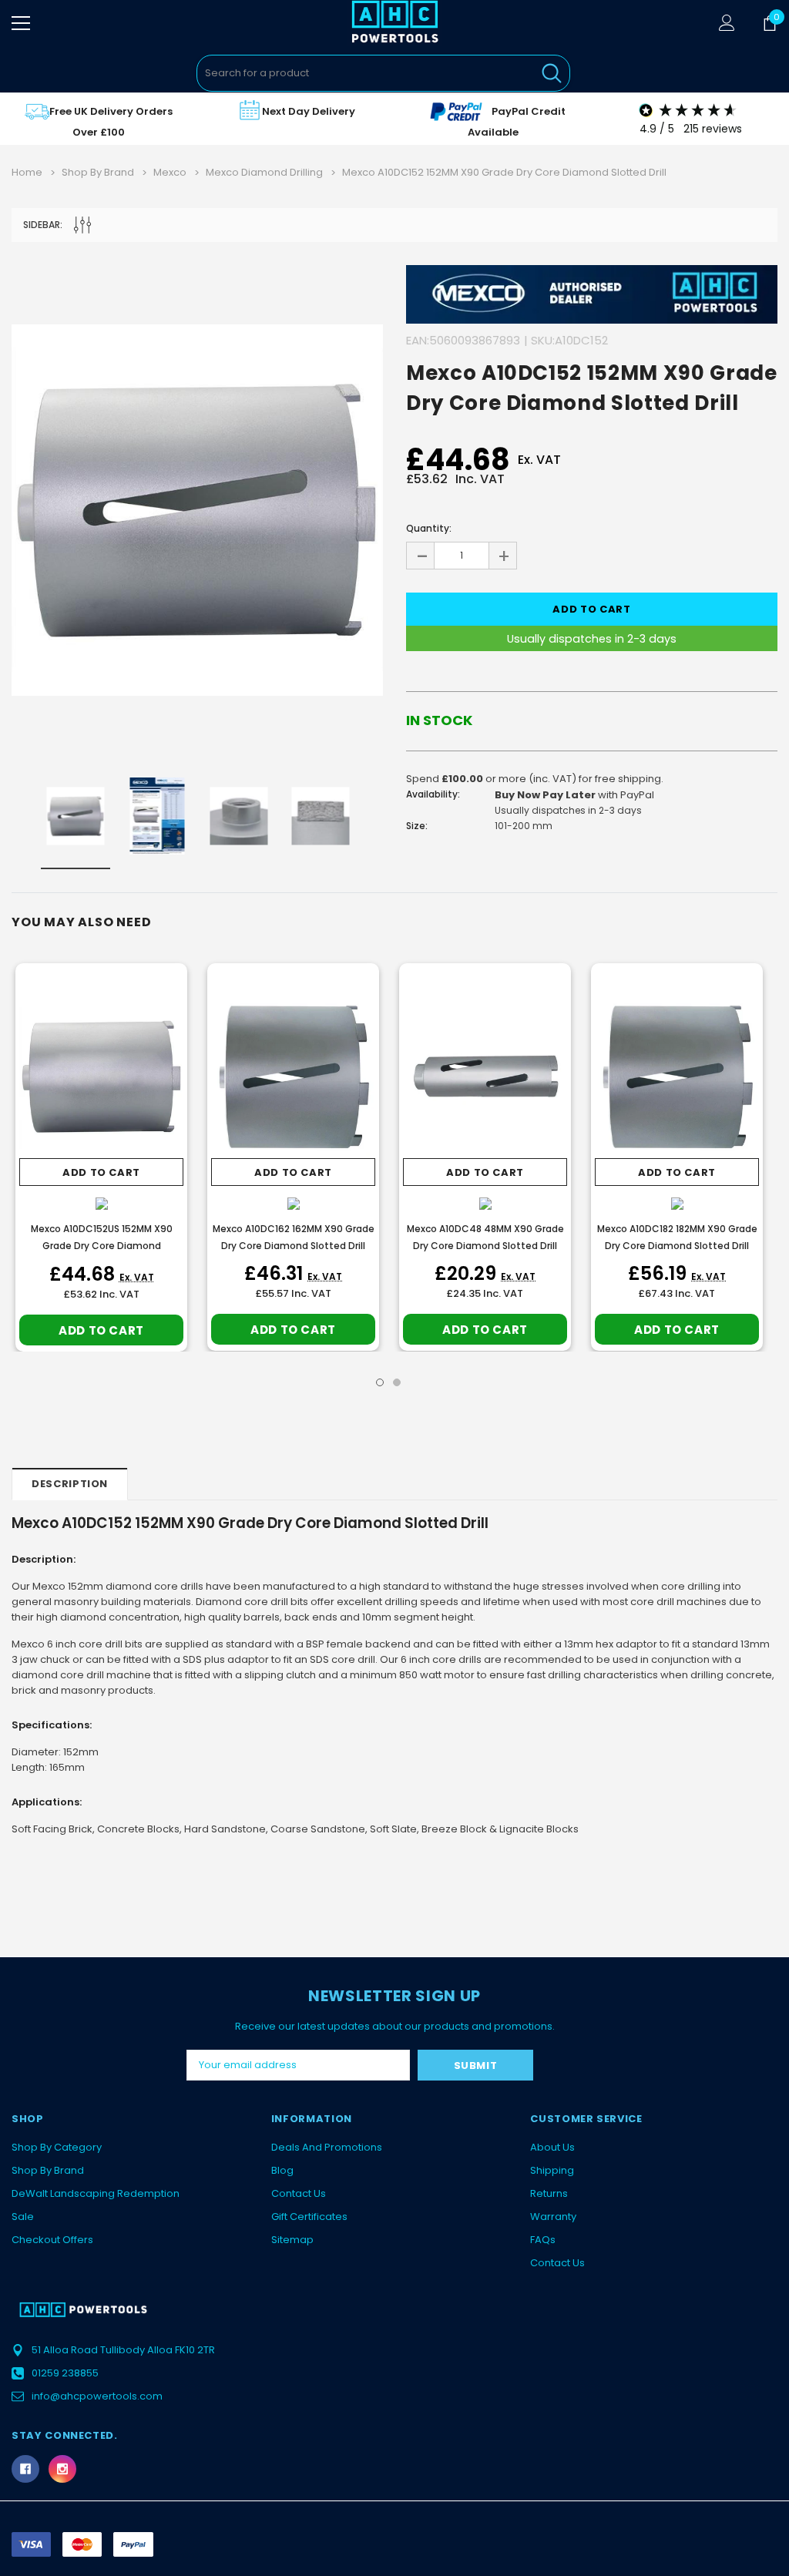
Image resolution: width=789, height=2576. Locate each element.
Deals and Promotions (327, 2147)
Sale (23, 2217)
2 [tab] (397, 1382)
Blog (282, 2170)
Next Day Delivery (309, 111)
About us (552, 2147)
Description (70, 1484)
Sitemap (292, 2240)
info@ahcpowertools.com (97, 2396)
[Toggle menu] (21, 23)
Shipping (552, 2170)
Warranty (553, 2217)
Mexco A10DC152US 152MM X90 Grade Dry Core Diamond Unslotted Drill (102, 1246)
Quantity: (429, 528)
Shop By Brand (48, 2170)
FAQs (543, 2240)
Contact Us (299, 2193)
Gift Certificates (309, 2217)
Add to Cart (101, 1172)
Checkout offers (52, 2240)
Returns (549, 2193)
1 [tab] (380, 1382)
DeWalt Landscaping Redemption (96, 2193)
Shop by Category (57, 2147)
